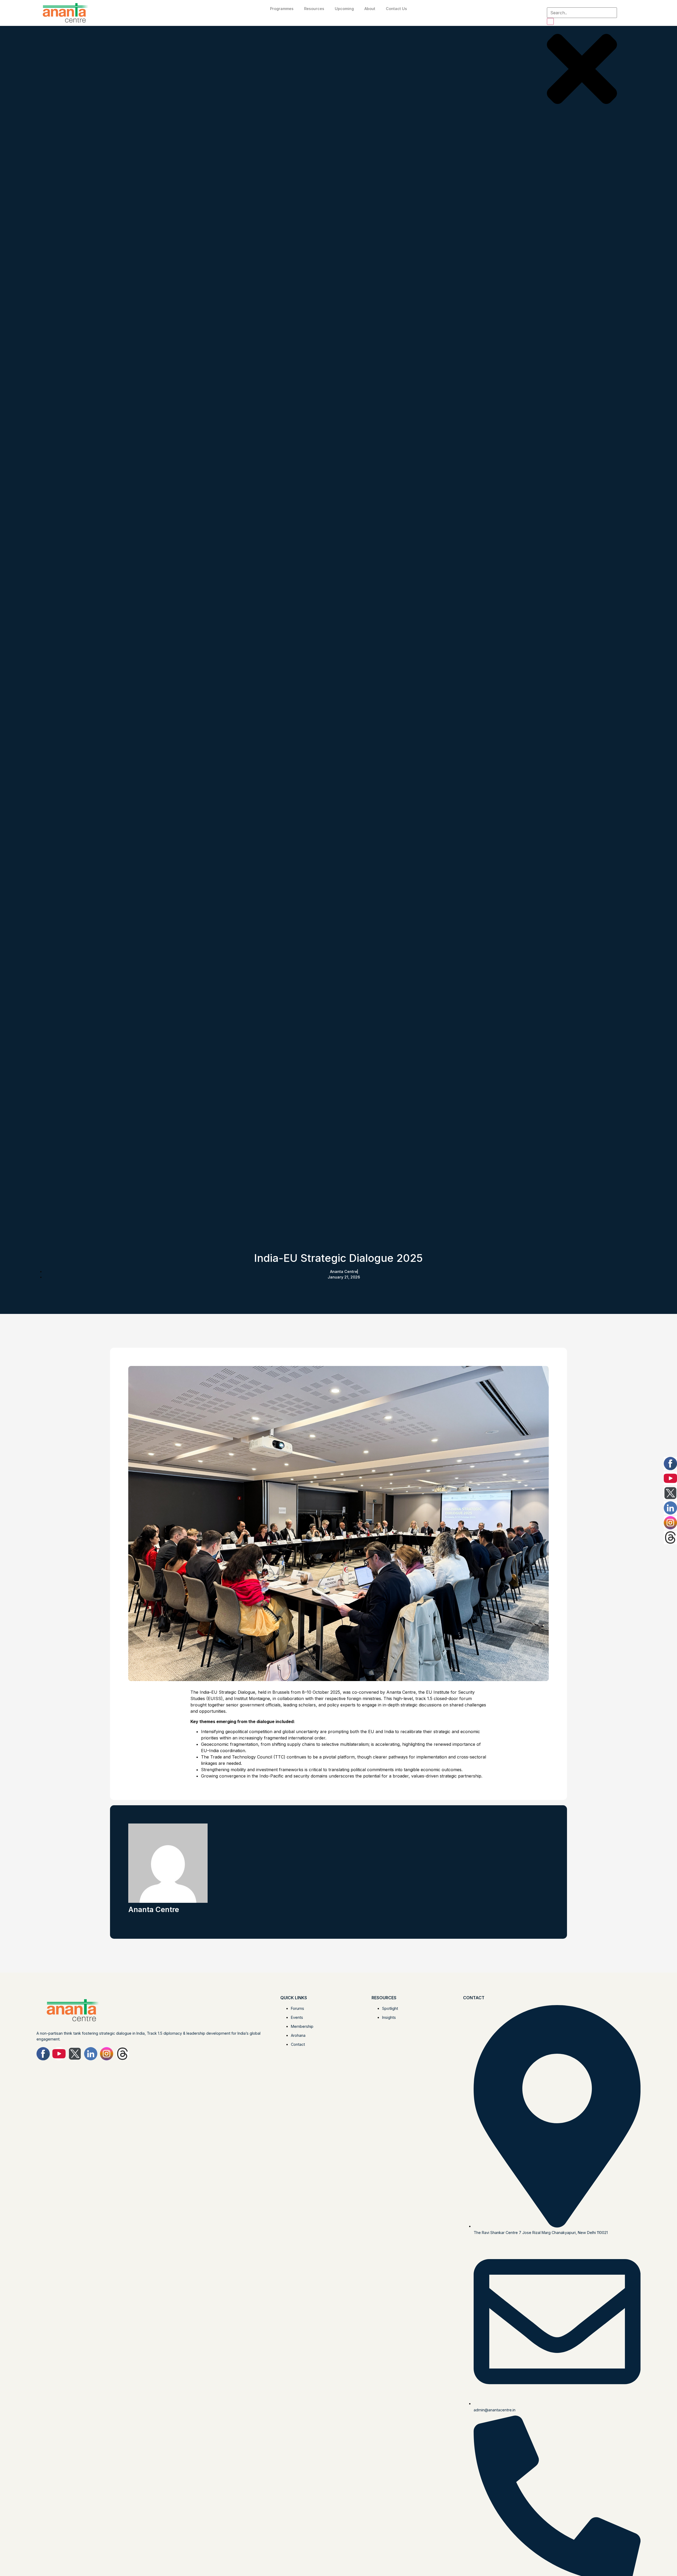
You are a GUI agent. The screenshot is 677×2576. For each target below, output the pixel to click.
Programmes (282, 9)
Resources (314, 9)
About (370, 9)
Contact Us (396, 9)
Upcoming (344, 9)
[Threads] (122, 2054)
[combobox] (582, 13)
